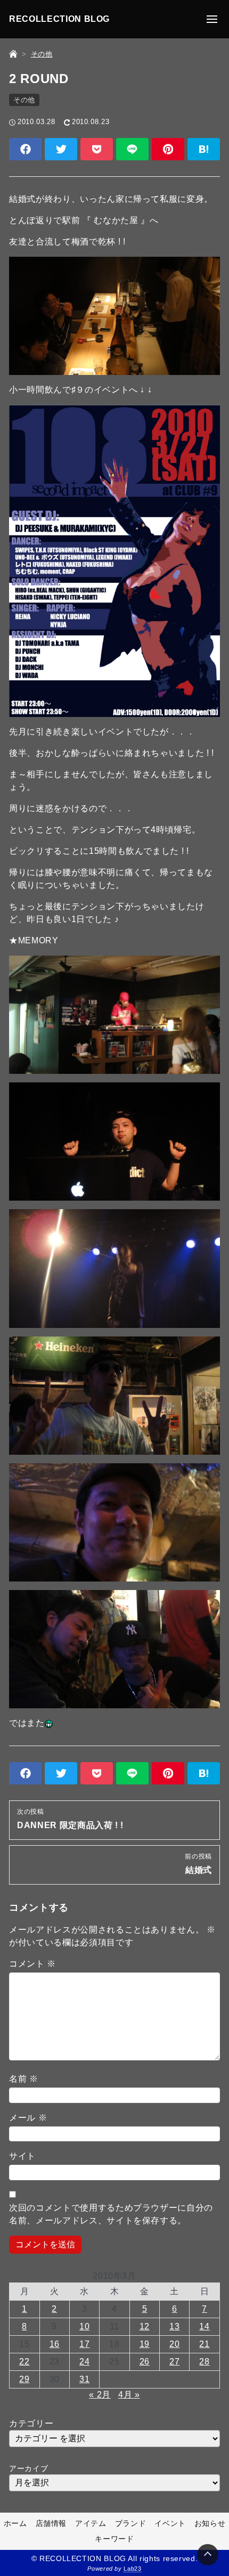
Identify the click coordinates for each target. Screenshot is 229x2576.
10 (84, 2326)
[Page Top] (208, 2555)
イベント (170, 2523)
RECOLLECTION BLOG (59, 19)
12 (145, 2326)
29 (24, 2379)
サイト (22, 2156)
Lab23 (132, 2569)
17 (84, 2344)
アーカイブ (28, 2468)
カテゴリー (31, 2423)
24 (84, 2362)
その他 (24, 100)
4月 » (129, 2395)
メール (28, 2118)
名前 (24, 2079)
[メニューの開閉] (212, 19)
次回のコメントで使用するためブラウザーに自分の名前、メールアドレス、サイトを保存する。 (111, 2214)
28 (204, 2362)
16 (55, 2344)
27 (174, 2362)
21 (204, 2344)
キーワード (114, 2539)
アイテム (91, 2523)
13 (174, 2326)
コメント (32, 1964)
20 (174, 2344)
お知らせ (210, 2523)
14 (204, 2326)
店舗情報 (51, 2523)
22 (24, 2362)
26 (145, 2362)
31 (84, 2379)
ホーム (15, 2523)
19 (145, 2344)
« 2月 (100, 2395)
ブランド (131, 2523)
